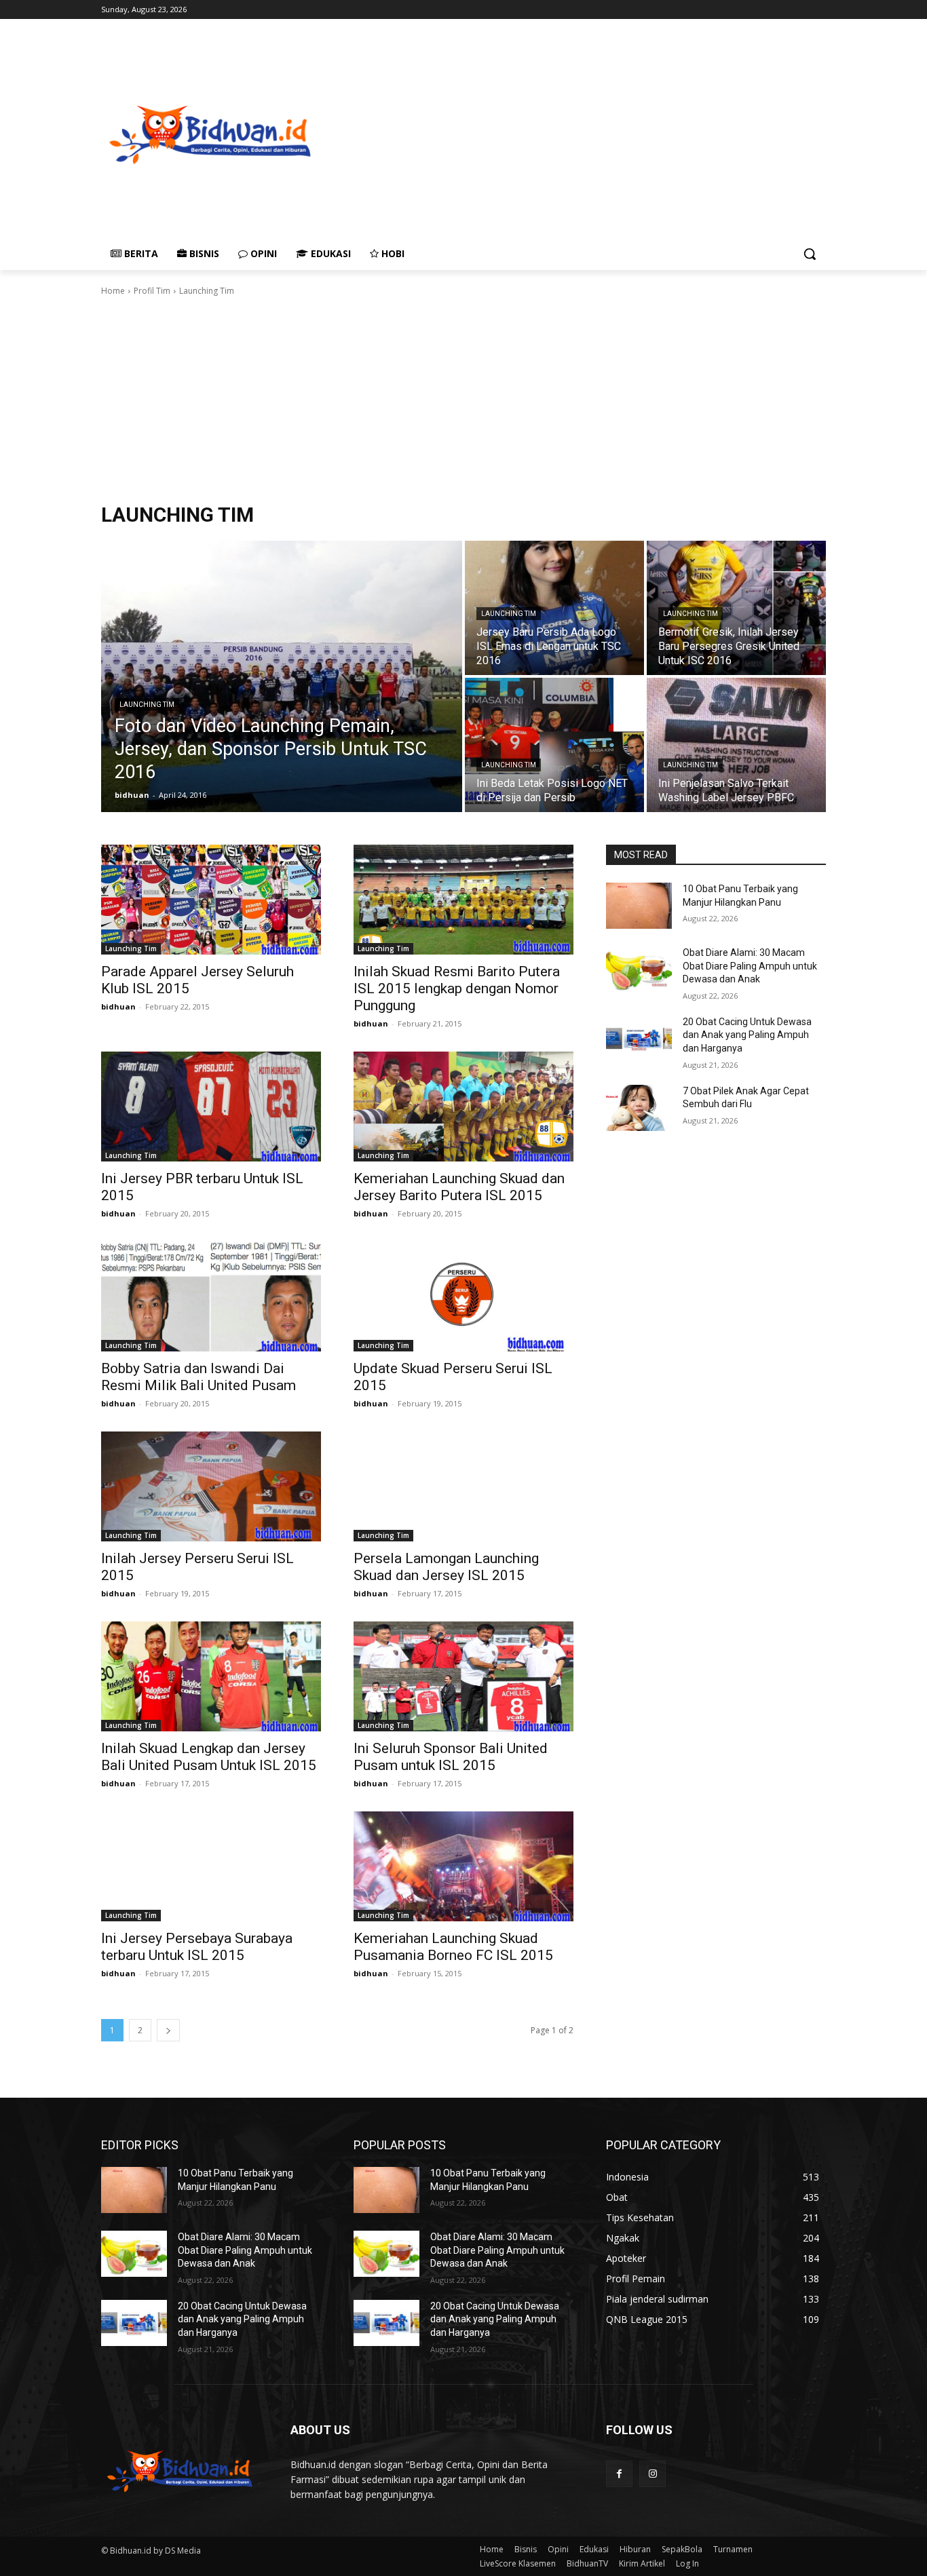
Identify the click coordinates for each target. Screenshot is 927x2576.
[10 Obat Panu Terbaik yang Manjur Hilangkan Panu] (639, 906)
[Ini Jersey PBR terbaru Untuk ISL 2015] (211, 1107)
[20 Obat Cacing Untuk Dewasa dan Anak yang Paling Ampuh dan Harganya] (639, 1039)
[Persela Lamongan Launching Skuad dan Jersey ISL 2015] (463, 1486)
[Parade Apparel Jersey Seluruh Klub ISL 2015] (211, 900)
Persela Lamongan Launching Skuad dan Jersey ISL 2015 (446, 1567)
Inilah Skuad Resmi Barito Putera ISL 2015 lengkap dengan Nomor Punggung (457, 988)
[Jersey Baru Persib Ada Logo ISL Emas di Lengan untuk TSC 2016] (554, 608)
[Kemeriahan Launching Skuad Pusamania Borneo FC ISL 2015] (463, 1866)
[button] (810, 254)
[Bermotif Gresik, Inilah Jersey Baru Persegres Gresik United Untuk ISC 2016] (736, 608)
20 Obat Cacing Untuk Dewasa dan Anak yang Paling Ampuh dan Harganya (747, 1035)
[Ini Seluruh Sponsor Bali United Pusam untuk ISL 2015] (463, 1676)
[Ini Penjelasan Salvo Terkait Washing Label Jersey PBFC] (736, 745)
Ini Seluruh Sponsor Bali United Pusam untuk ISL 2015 (451, 1757)
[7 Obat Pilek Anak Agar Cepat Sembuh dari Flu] (639, 1108)
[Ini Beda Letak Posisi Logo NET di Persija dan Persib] (554, 745)
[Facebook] (619, 2474)
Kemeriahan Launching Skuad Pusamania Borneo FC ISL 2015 (453, 1947)
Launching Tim (147, 705)
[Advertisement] (622, 133)
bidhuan (118, 1006)
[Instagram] (652, 2474)
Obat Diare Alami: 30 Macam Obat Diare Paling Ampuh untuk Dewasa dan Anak (750, 966)
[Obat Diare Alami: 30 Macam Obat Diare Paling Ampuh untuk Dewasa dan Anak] (639, 969)
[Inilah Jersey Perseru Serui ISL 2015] (211, 1486)
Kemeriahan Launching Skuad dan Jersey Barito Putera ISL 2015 (459, 1187)
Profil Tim (152, 291)
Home (113, 291)
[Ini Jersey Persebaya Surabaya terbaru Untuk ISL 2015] (211, 1866)
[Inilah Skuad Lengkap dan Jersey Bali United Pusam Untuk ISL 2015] (211, 1676)
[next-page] (168, 2030)
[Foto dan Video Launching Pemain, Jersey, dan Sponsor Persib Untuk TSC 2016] (282, 676)
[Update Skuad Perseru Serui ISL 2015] (463, 1296)
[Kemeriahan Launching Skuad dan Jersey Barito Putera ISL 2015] (463, 1107)
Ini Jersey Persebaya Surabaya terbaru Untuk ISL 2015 (197, 1947)
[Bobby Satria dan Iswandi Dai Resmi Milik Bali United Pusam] (211, 1296)
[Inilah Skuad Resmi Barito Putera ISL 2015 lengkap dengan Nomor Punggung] (463, 900)
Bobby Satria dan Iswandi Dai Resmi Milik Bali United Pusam (198, 1377)
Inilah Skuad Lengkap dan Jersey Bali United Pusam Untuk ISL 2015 (209, 1757)
